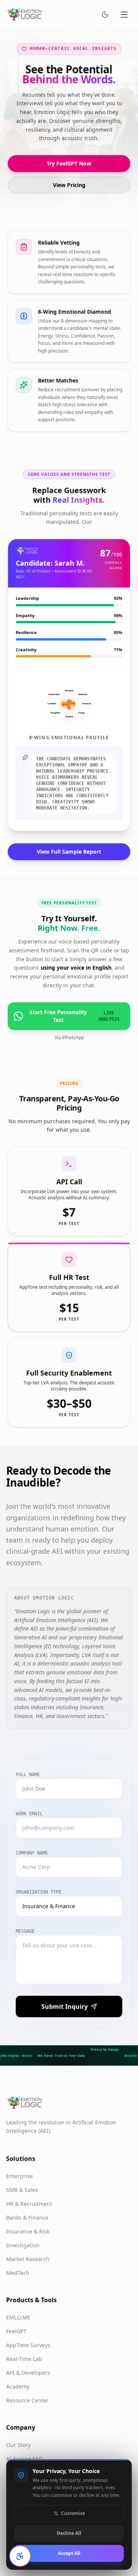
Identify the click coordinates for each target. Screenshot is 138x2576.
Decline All (69, 2533)
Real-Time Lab (24, 2359)
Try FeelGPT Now (69, 163)
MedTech (18, 2273)
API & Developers (28, 2373)
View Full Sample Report (69, 852)
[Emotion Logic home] (24, 15)
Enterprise (20, 2176)
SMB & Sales (22, 2190)
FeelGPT (16, 2331)
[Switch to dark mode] (105, 15)
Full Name (28, 1775)
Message (25, 1931)
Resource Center (27, 2400)
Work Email (29, 1814)
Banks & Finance (27, 2218)
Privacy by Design (105, 2049)
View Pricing (69, 185)
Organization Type (39, 1892)
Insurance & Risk (28, 2231)
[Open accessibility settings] (20, 2556)
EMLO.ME (18, 2317)
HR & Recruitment (29, 2204)
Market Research (28, 2259)
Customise (73, 2513)
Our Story (18, 2445)
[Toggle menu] (124, 15)
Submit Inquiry (65, 2006)
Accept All (69, 2553)
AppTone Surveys (28, 2345)
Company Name (32, 1853)
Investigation (23, 2245)
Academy (18, 2386)
